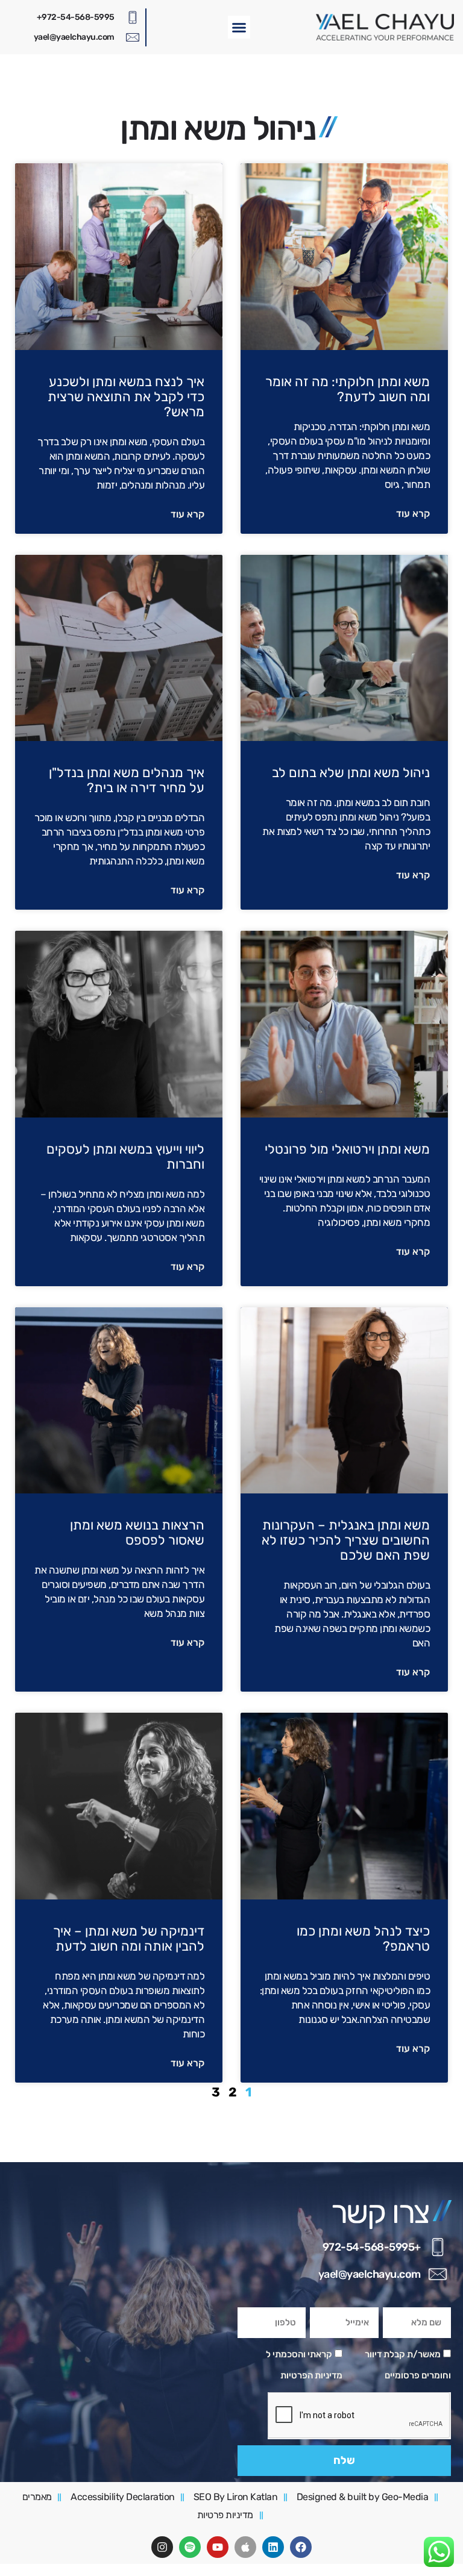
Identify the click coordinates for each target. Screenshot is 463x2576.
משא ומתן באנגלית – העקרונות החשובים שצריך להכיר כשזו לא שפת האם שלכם (346, 1540)
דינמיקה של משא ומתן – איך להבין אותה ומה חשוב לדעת (129, 1939)
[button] (239, 27)
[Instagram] (162, 2547)
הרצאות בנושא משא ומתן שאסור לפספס (137, 1533)
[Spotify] (190, 2547)
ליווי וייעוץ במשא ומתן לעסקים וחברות (125, 1157)
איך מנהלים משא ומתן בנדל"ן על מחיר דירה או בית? (127, 780)
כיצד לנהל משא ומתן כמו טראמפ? (363, 1939)
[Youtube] (218, 2547)
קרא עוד (413, 514)
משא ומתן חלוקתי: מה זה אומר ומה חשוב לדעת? (348, 389)
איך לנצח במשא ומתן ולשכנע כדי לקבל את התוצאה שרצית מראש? (126, 397)
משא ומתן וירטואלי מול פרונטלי (347, 1149)
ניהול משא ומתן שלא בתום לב (351, 773)
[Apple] (245, 2547)
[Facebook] (301, 2547)
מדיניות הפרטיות (311, 2375)
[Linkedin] (273, 2547)
